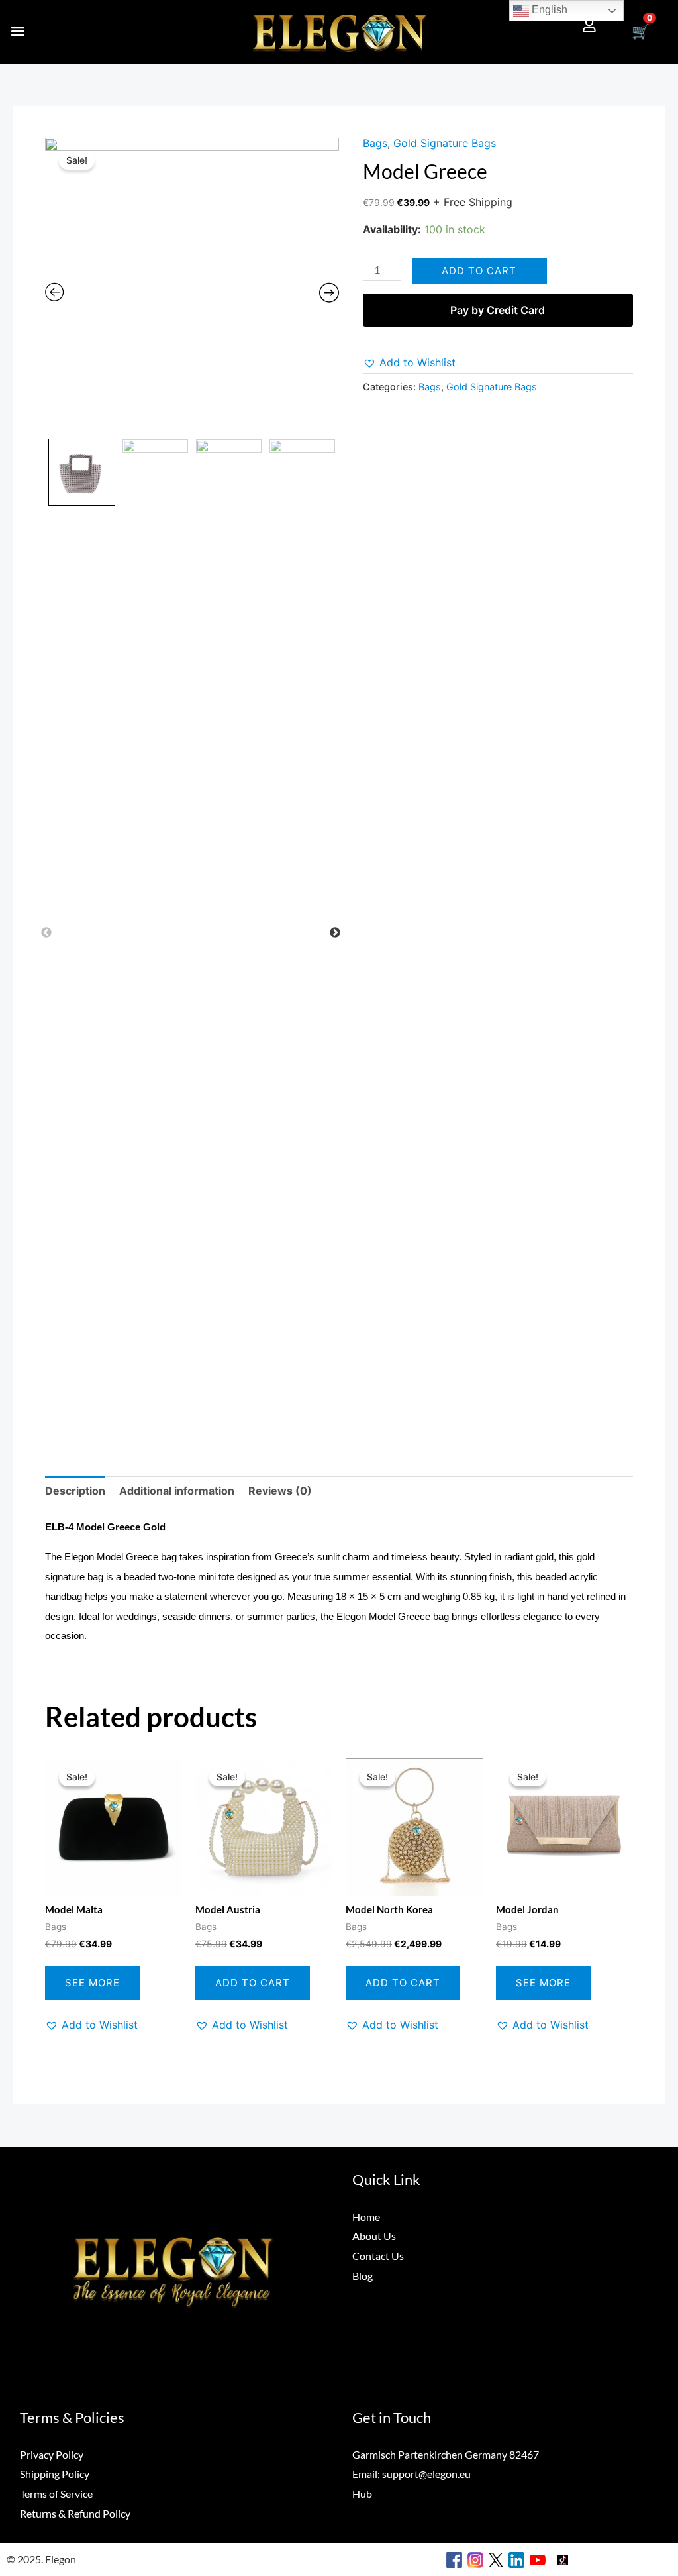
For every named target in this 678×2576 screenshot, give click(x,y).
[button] (18, 31)
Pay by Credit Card (498, 310)
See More (92, 1983)
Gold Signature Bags (445, 143)
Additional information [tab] (177, 1491)
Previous (47, 933)
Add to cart (479, 271)
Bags (375, 143)
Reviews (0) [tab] (280, 1491)
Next (336, 933)
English (548, 10)
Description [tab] (75, 1491)
